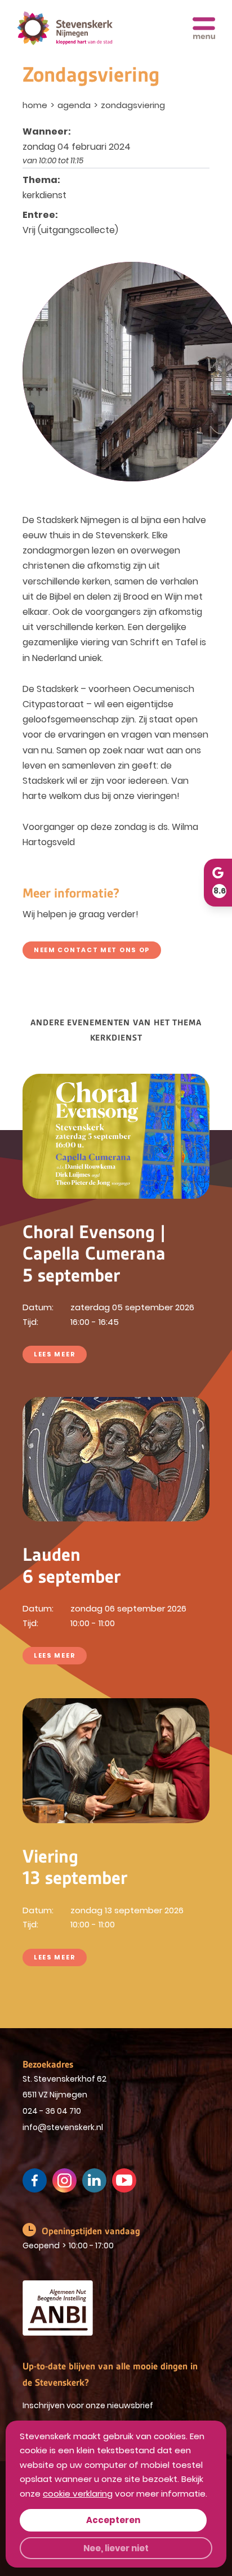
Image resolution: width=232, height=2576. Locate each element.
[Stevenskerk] (65, 28)
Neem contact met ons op (92, 950)
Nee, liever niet (116, 2548)
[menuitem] (36, 105)
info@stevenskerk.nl (63, 2127)
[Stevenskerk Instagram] (64, 2180)
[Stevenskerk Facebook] (35, 2180)
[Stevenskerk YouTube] (124, 2180)
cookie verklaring (78, 2494)
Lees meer (55, 1354)
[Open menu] (204, 28)
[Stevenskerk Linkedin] (94, 2180)
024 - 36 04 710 (52, 2111)
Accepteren (113, 2520)
